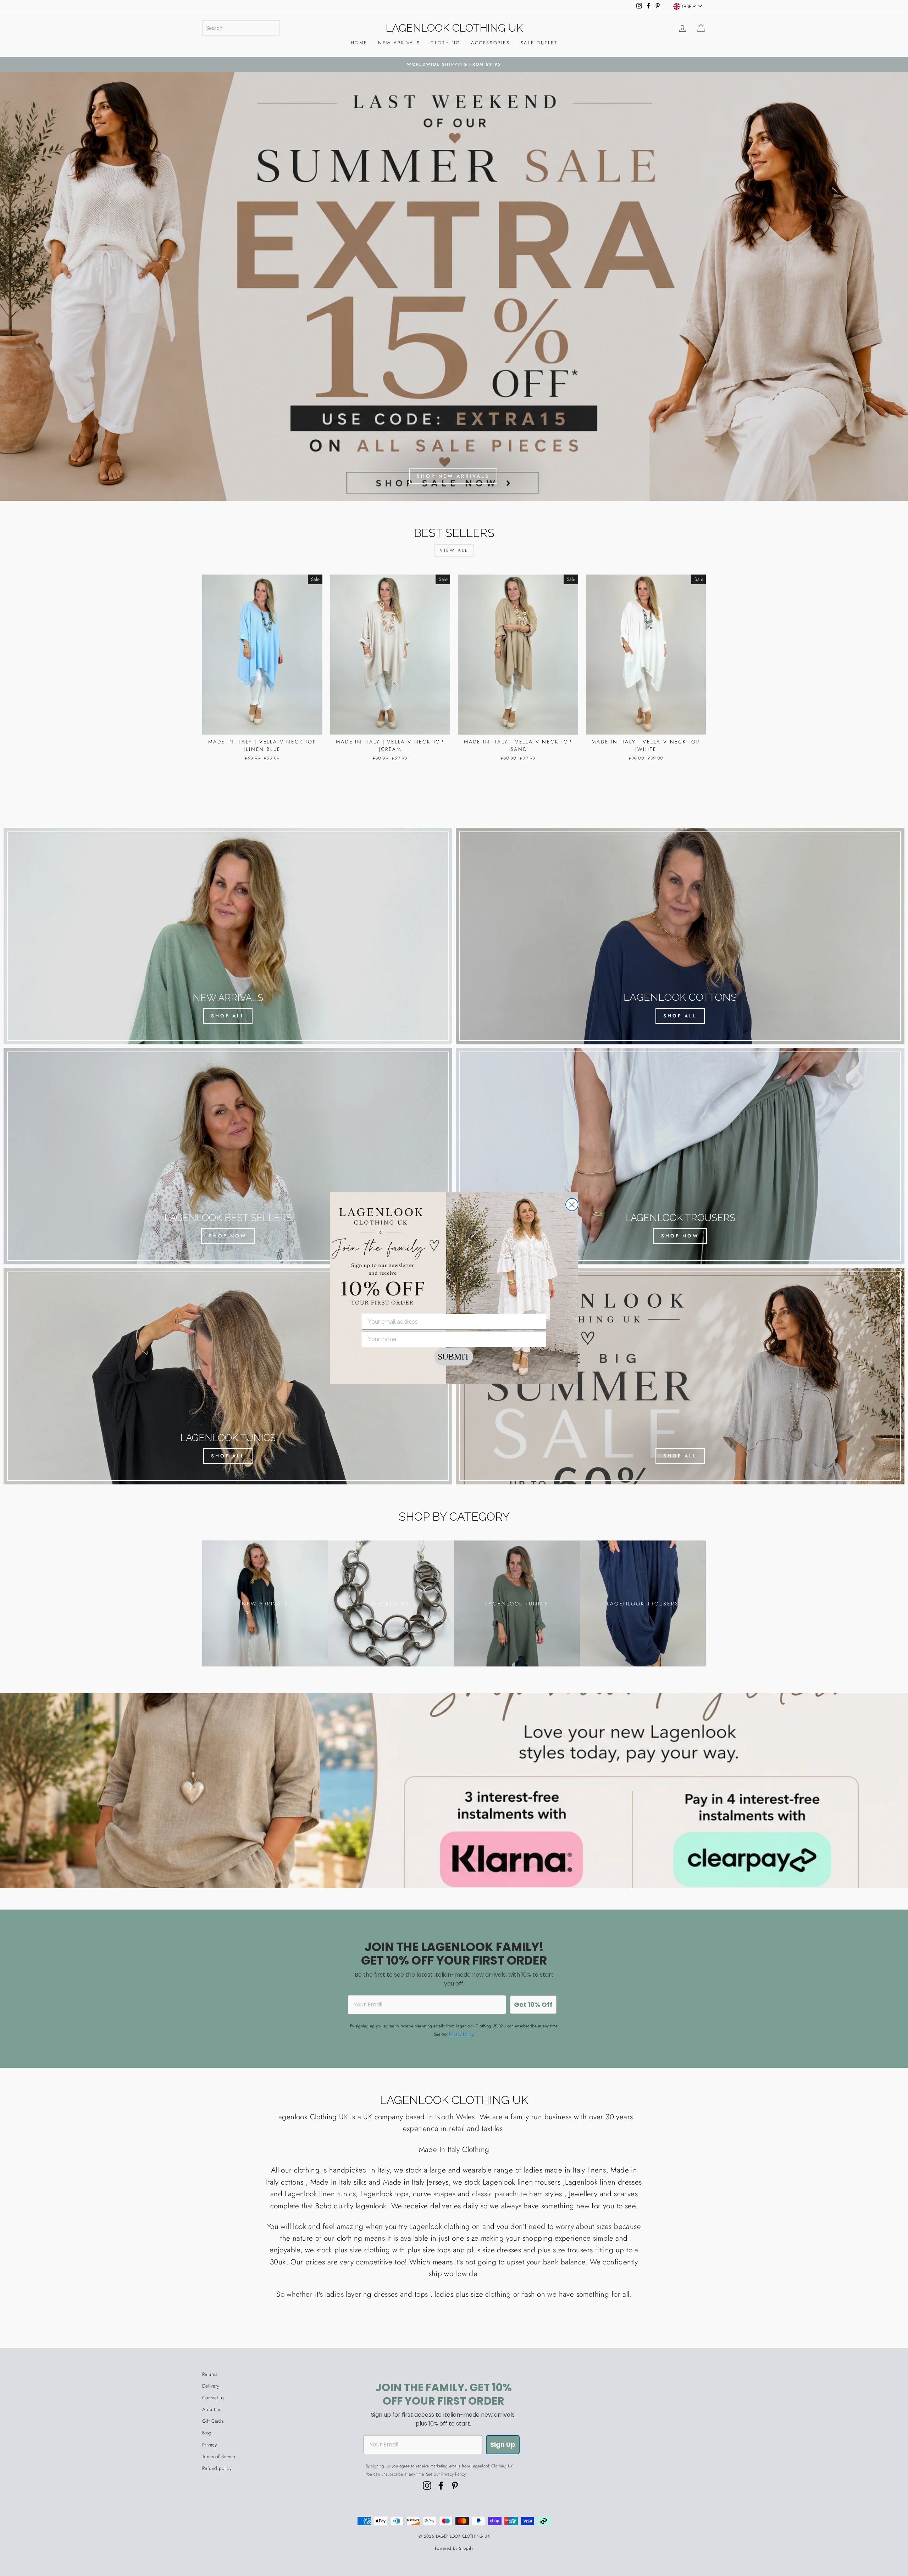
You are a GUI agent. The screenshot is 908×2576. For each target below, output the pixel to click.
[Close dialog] (572, 1205)
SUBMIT (454, 1357)
